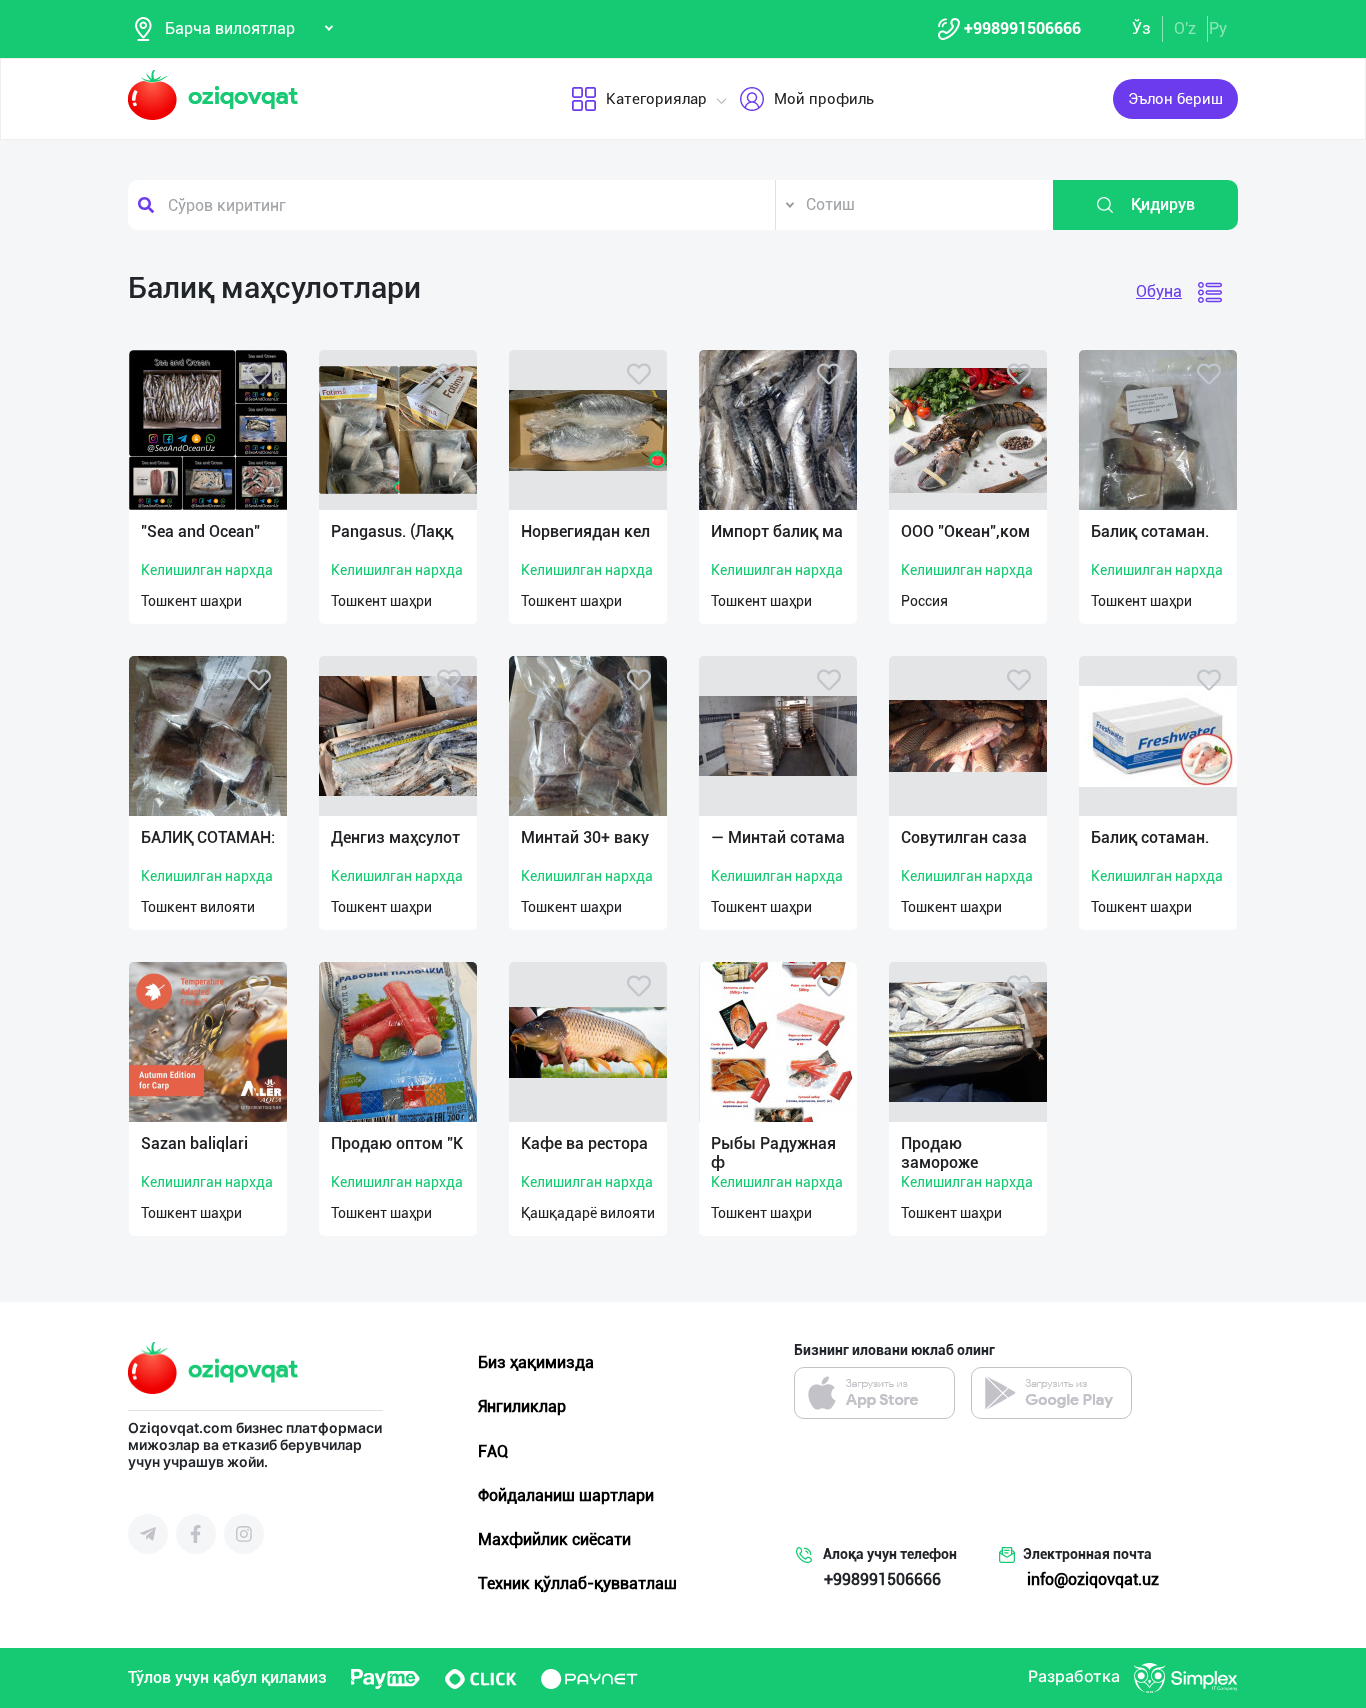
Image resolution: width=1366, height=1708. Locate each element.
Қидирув (1163, 204)
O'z (1185, 28)
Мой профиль (824, 99)
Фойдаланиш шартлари (566, 1495)
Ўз (1141, 28)
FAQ (493, 1451)
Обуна (1159, 291)
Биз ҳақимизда (536, 1362)
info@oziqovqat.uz (1093, 1579)
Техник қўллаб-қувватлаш (577, 1583)
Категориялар (656, 99)
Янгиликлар (522, 1406)
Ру (1218, 28)
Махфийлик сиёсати (554, 1539)
